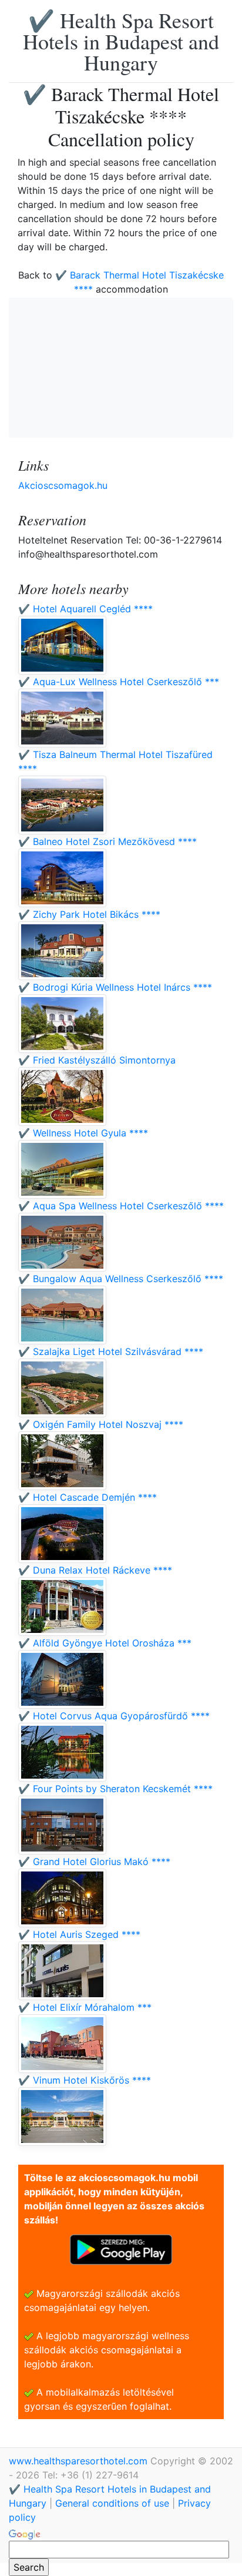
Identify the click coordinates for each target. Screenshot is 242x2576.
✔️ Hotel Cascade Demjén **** (88, 1497)
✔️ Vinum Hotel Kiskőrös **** (85, 2080)
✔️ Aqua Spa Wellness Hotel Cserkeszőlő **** (121, 1206)
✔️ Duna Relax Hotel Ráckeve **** (95, 1570)
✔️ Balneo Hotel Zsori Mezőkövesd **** (107, 841)
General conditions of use (112, 2503)
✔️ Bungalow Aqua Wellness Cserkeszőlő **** (121, 1279)
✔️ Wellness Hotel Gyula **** (83, 1133)
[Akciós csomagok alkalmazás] (121, 2249)
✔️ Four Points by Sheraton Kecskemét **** (115, 1789)
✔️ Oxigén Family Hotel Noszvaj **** (101, 1424)
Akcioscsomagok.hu (63, 485)
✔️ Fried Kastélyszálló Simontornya (97, 1060)
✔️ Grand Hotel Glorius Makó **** (94, 1861)
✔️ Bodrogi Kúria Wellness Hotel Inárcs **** (115, 987)
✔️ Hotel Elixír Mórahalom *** (85, 2007)
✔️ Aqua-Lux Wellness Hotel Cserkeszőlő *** (119, 682)
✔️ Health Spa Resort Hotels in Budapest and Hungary (121, 41)
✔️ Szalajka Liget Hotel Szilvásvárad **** (111, 1351)
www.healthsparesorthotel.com (80, 2461)
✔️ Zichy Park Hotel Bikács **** (89, 914)
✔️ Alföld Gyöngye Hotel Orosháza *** (105, 1643)
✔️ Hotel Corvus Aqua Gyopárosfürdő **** (114, 1716)
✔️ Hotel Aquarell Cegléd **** (85, 609)
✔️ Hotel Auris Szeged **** (79, 1934)
